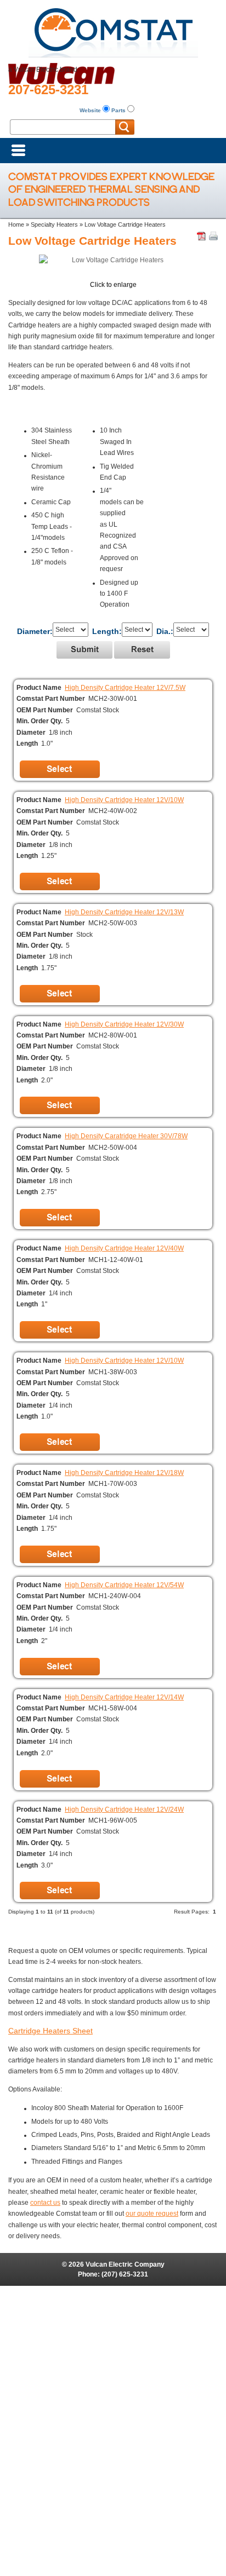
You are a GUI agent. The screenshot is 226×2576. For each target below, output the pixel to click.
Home (16, 224)
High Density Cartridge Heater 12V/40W (124, 1248)
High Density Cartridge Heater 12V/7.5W (125, 688)
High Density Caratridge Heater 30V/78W (126, 1136)
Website (90, 110)
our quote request (152, 2214)
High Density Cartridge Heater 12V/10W (124, 800)
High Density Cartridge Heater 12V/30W (124, 1024)
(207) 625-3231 (125, 2274)
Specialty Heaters (54, 224)
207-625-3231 (48, 90)
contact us (45, 2203)
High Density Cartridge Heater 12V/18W (124, 1473)
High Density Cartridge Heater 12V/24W (124, 1809)
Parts (118, 110)
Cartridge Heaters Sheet (50, 2031)
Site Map (113, 2291)
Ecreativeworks (133, 2302)
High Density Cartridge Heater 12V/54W (124, 1585)
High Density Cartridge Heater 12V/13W (124, 912)
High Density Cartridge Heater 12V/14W (124, 1697)
